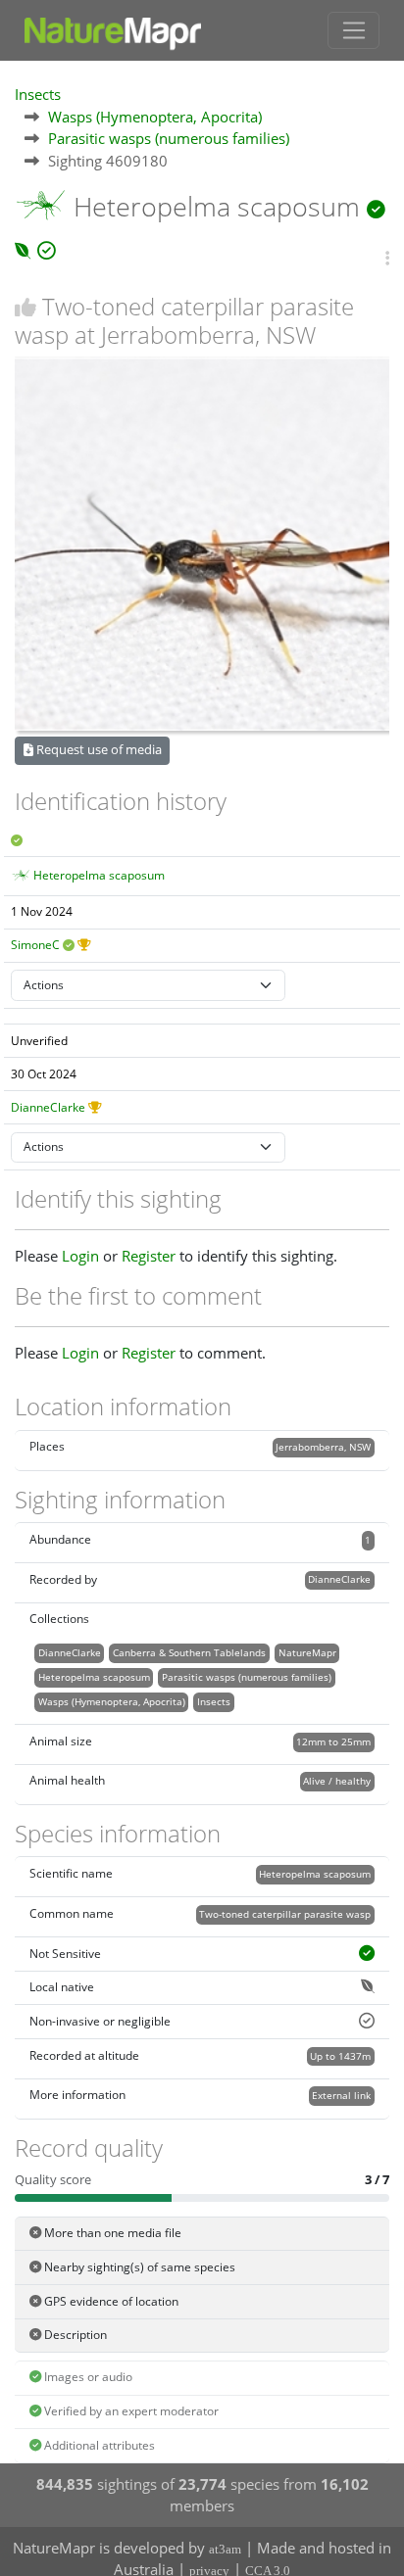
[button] (387, 258)
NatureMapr (307, 1652)
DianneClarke (48, 1107)
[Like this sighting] (25, 307)
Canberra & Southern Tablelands (189, 1652)
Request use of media (98, 749)
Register (149, 1256)
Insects (38, 94)
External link (341, 2095)
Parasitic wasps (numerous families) (169, 138)
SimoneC (35, 945)
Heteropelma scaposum (99, 875)
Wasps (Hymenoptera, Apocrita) (155, 117)
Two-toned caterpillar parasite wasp (285, 1914)
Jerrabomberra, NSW (323, 1447)
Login (80, 1256)
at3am (225, 2549)
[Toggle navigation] (353, 30)
